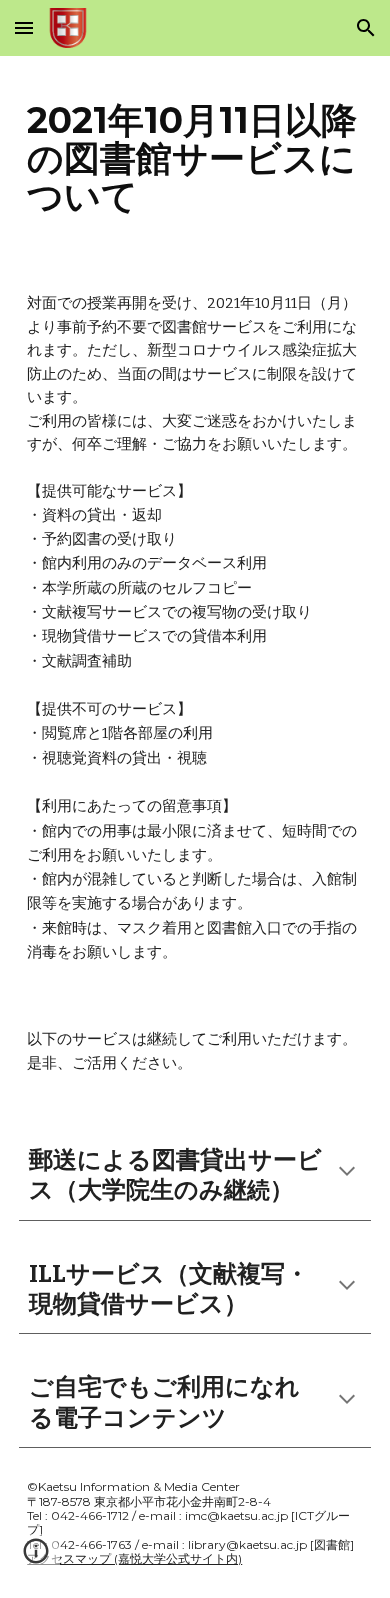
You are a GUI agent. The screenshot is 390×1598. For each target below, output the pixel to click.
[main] (195, 158)
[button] (24, 27)
